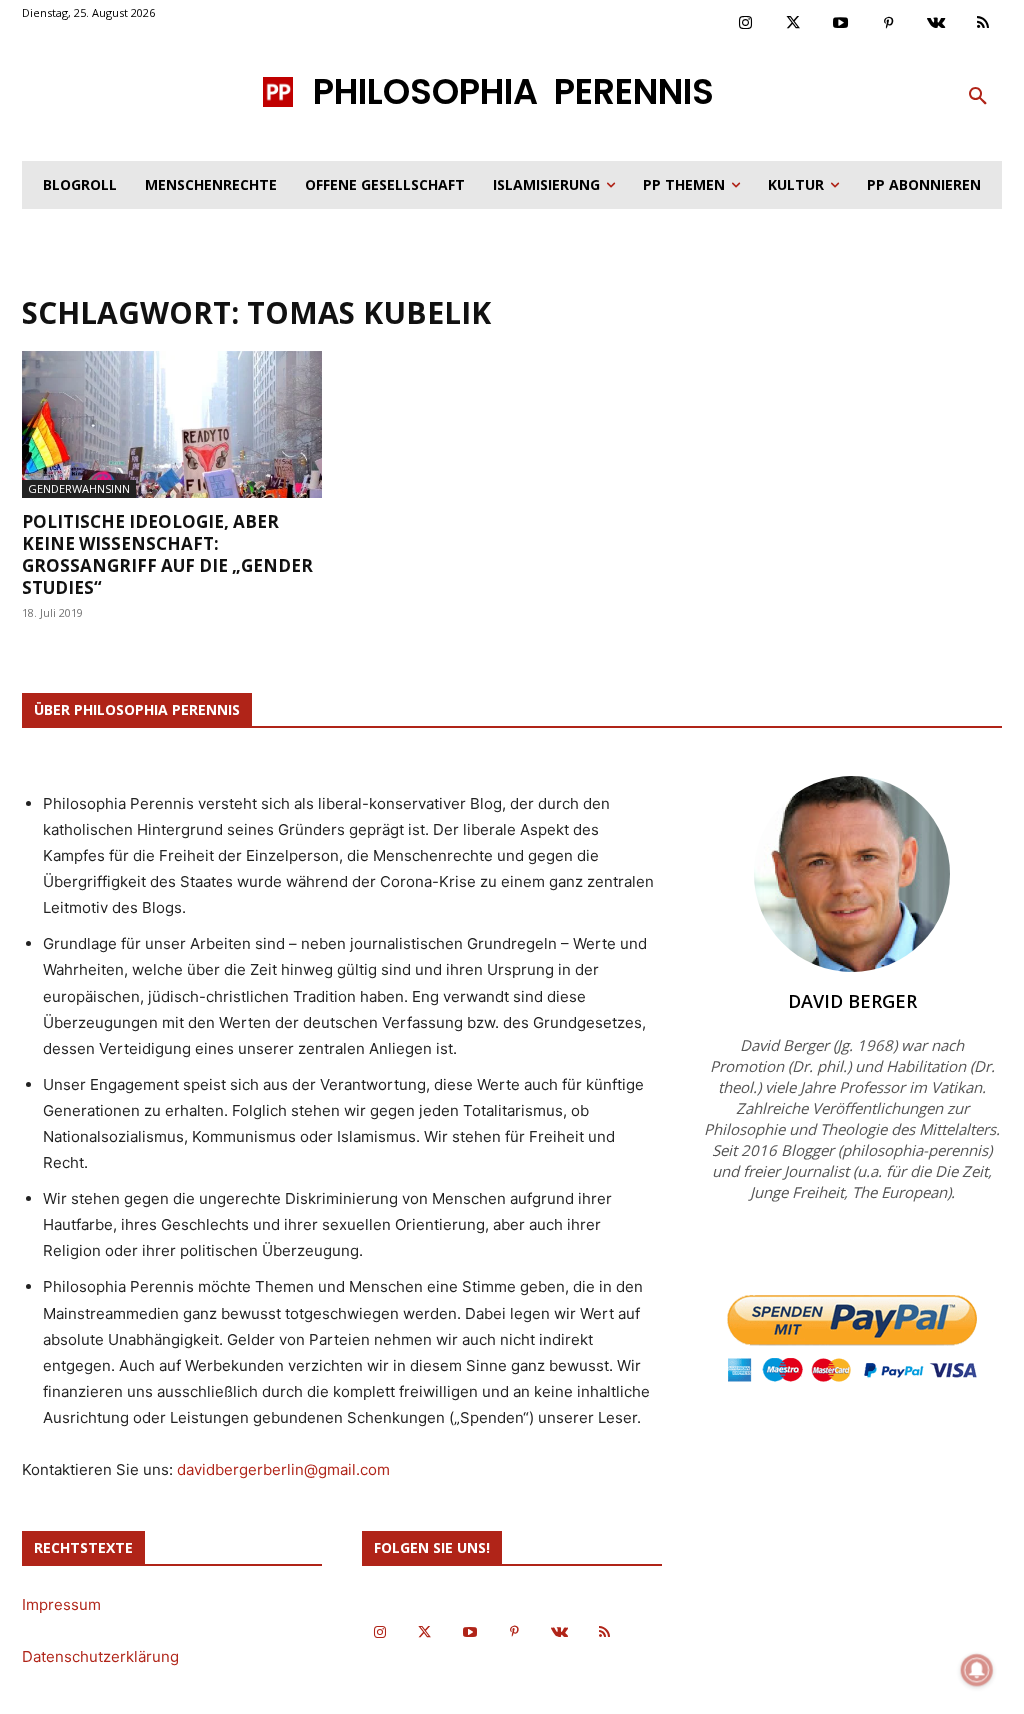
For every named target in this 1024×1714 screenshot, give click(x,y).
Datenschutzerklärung (100, 1656)
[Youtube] (841, 24)
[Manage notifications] (977, 1670)
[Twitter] (794, 24)
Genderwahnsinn (79, 488)
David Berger (852, 1001)
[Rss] (984, 24)
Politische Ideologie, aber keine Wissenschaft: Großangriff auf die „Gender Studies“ (167, 554)
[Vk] (936, 24)
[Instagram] (746, 24)
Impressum (61, 1604)
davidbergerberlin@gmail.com (283, 1469)
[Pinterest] (889, 24)
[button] (978, 97)
